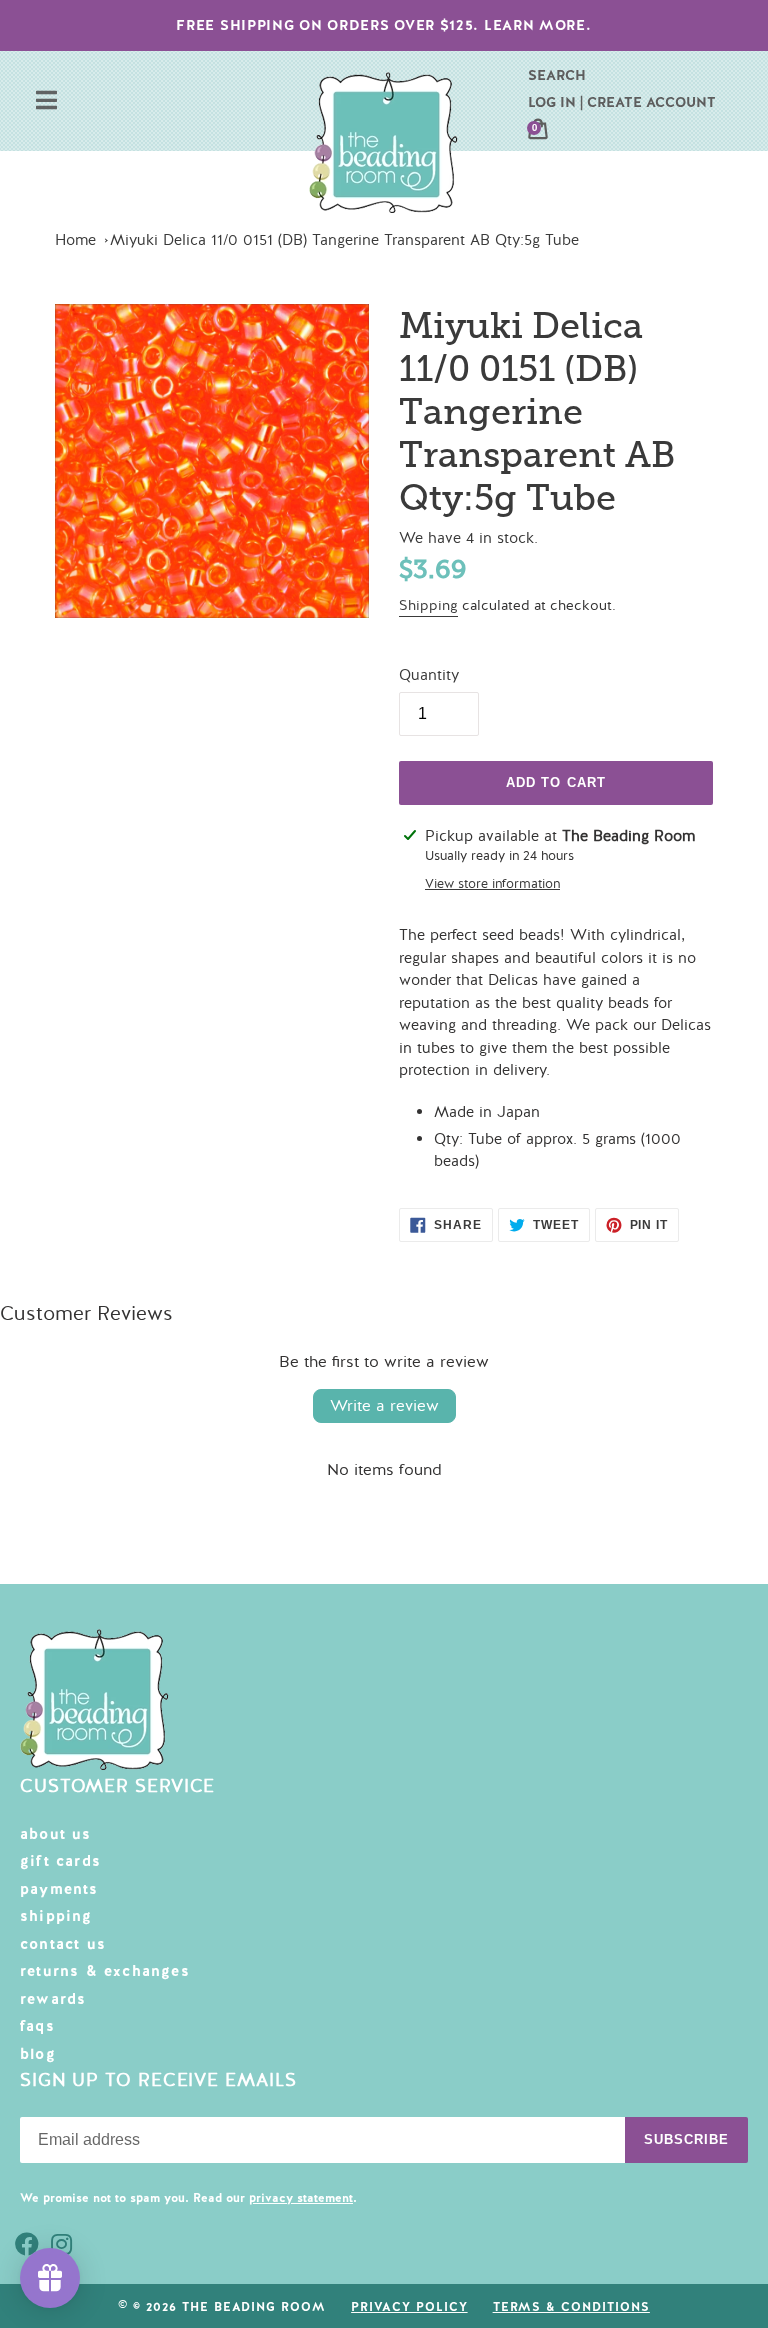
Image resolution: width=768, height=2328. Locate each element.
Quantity (429, 675)
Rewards (53, 1999)
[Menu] (46, 102)
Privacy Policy (409, 2307)
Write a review (384, 1406)
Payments (59, 1889)
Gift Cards (60, 1861)
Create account (651, 102)
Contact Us (63, 1944)
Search (557, 75)
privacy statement (301, 2198)
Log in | (555, 102)
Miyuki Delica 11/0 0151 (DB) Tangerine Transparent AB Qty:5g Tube (344, 240)
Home (75, 240)
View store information (492, 884)
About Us (56, 1834)
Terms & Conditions (571, 2307)
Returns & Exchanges (105, 1971)
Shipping (428, 605)
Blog (38, 2054)
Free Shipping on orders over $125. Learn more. (383, 25)
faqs (37, 2026)
